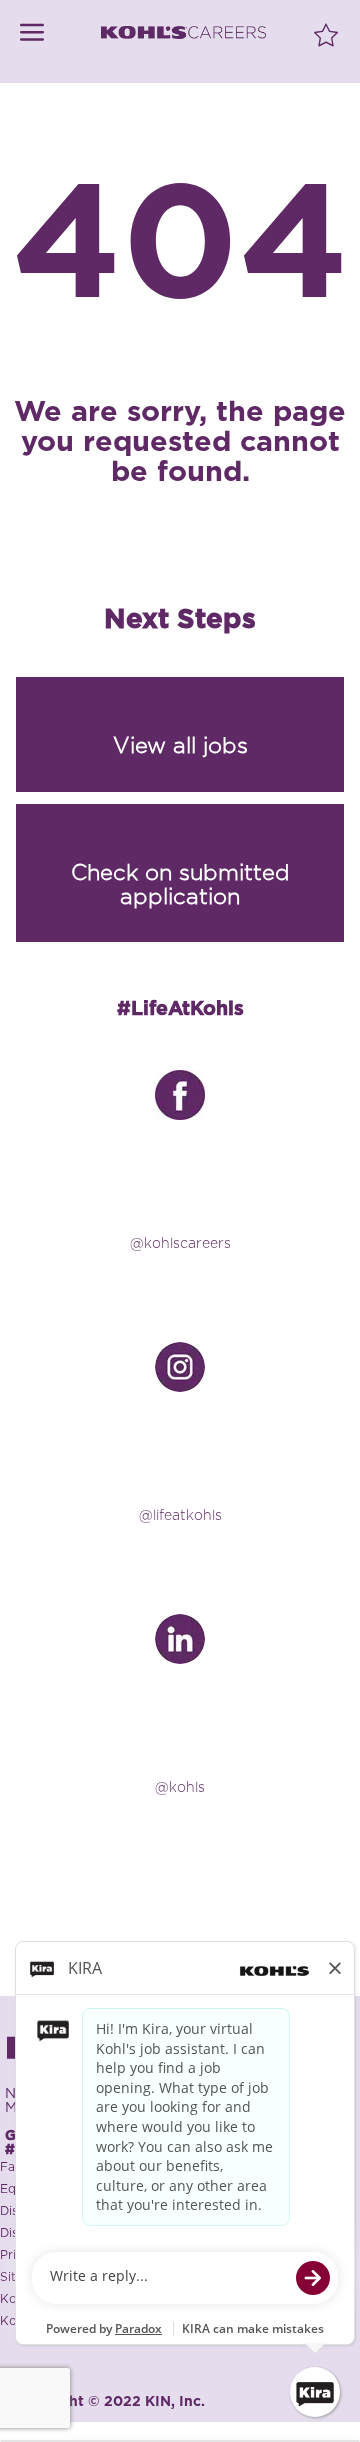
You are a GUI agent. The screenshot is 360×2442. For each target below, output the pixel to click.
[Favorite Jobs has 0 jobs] (326, 34)
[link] (32, 32)
